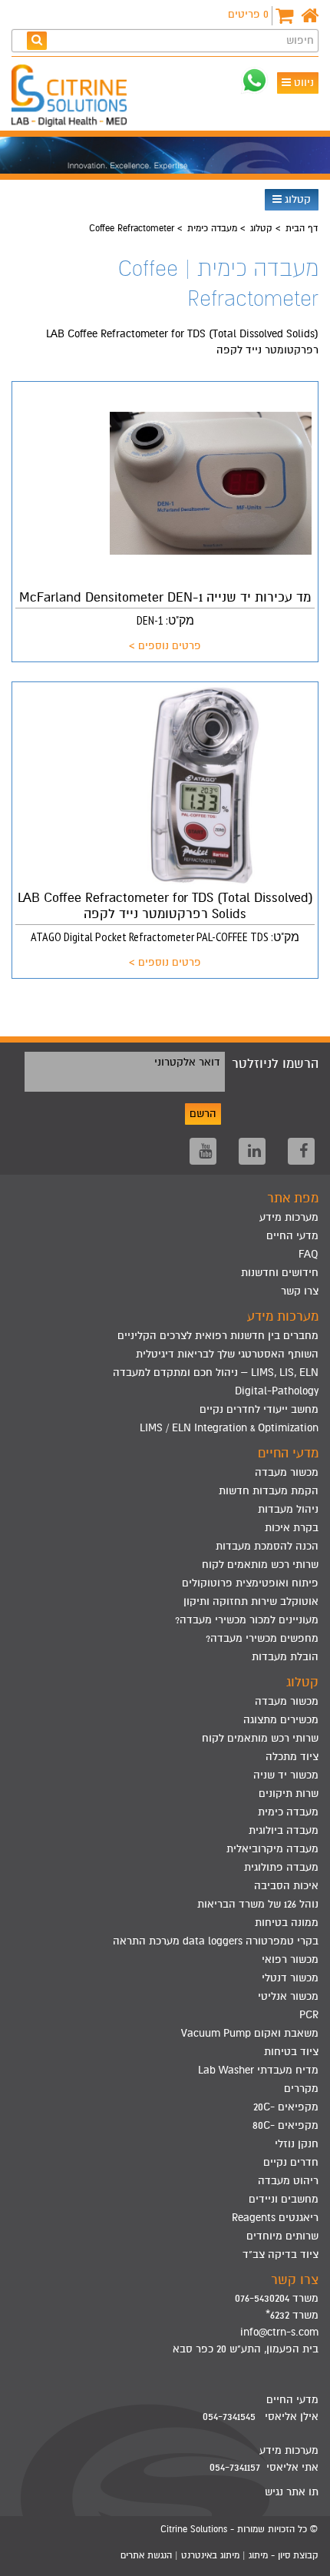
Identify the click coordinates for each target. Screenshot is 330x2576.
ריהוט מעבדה (288, 2181)
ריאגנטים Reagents (275, 2218)
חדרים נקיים (291, 2162)
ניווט (302, 83)
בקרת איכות (292, 1528)
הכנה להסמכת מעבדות (267, 1546)
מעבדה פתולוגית (281, 1867)
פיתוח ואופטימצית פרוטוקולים (250, 1583)
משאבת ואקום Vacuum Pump (250, 2033)
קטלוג (296, 199)
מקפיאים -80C (285, 2125)
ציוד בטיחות (291, 2052)
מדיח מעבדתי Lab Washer (258, 2070)
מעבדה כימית (212, 228)
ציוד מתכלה (292, 1757)
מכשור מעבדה (287, 1472)
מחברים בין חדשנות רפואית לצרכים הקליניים (218, 1336)
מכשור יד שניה (286, 1775)
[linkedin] (252, 1151)
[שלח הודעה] (254, 80)
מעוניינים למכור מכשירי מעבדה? (247, 1620)
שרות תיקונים (289, 1794)
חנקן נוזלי (297, 2144)
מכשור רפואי (290, 1959)
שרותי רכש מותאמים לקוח (260, 1565)
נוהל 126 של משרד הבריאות (258, 1904)
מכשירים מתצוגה (281, 1720)
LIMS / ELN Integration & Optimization (229, 1428)
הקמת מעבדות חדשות (269, 1491)
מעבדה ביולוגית (284, 1830)
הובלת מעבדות (285, 1657)
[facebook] (301, 1151)
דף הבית (302, 228)
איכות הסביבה (286, 1886)
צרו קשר (300, 1291)
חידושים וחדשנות (280, 1273)
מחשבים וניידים (284, 2199)
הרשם (203, 1114)
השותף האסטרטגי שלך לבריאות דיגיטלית (227, 1354)
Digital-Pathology (277, 1391)
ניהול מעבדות (288, 1509)
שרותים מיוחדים (282, 2236)
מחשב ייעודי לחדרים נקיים (259, 1409)
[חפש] (37, 40)
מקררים (301, 2089)
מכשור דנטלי (290, 1978)
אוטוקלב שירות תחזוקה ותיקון (251, 1601)
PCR (309, 2015)
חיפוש (300, 40)
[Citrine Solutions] (73, 98)
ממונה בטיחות (287, 1923)
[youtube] (203, 1151)
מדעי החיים (292, 1236)
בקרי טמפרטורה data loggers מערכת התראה (216, 1941)
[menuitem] (165, 1336)
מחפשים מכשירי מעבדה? (262, 1638)
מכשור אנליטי (288, 1996)
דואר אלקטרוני (187, 1062)
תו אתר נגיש (292, 2492)
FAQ (309, 1254)
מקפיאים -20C (286, 2107)
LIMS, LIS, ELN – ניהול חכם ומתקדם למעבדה (216, 1373)
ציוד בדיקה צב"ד (280, 2254)
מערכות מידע (289, 1217)
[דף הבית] (310, 16)
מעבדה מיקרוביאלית (272, 1849)
